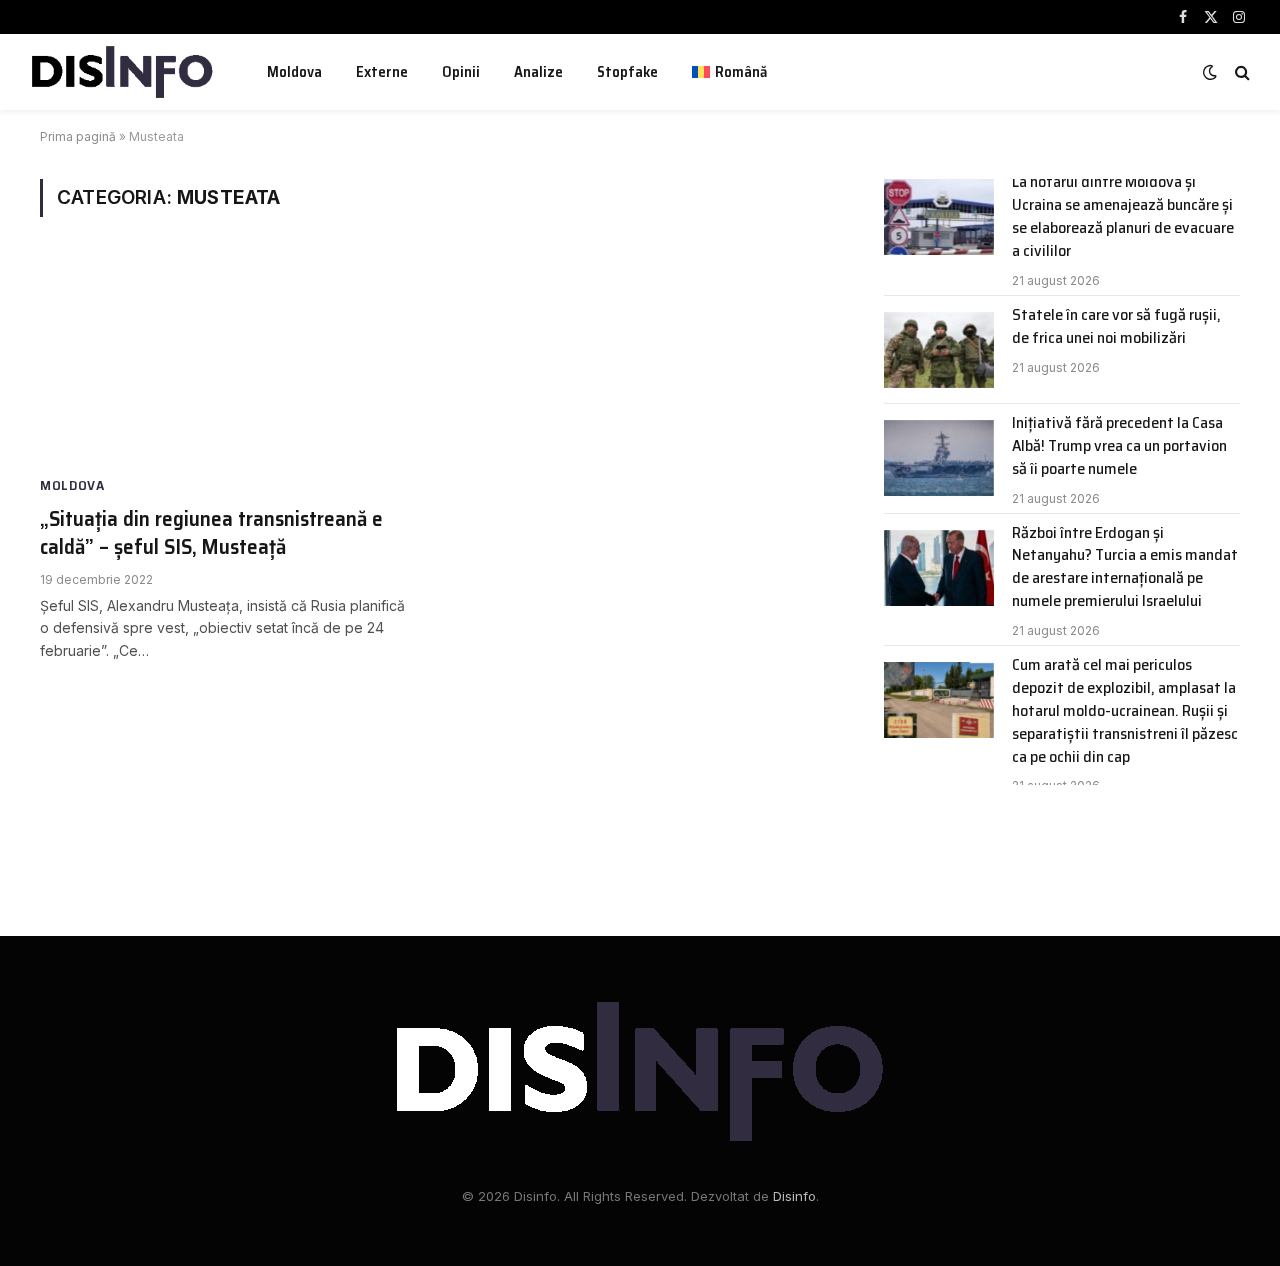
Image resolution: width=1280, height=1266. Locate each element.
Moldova (294, 72)
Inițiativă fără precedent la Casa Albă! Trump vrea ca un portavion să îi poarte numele (1119, 446)
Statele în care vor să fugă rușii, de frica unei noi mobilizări (1116, 327)
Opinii (461, 72)
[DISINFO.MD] (122, 72)
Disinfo (794, 1196)
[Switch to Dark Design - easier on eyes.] (1210, 72)
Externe (382, 72)
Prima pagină (78, 136)
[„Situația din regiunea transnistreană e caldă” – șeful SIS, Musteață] (228, 363)
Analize (538, 72)
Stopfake (627, 72)
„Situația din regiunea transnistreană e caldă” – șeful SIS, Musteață (211, 533)
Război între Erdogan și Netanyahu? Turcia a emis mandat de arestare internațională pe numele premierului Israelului (1125, 568)
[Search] (1240, 72)
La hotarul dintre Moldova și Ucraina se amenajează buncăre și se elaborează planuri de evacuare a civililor (1123, 217)
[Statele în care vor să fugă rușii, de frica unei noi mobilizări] (939, 350)
